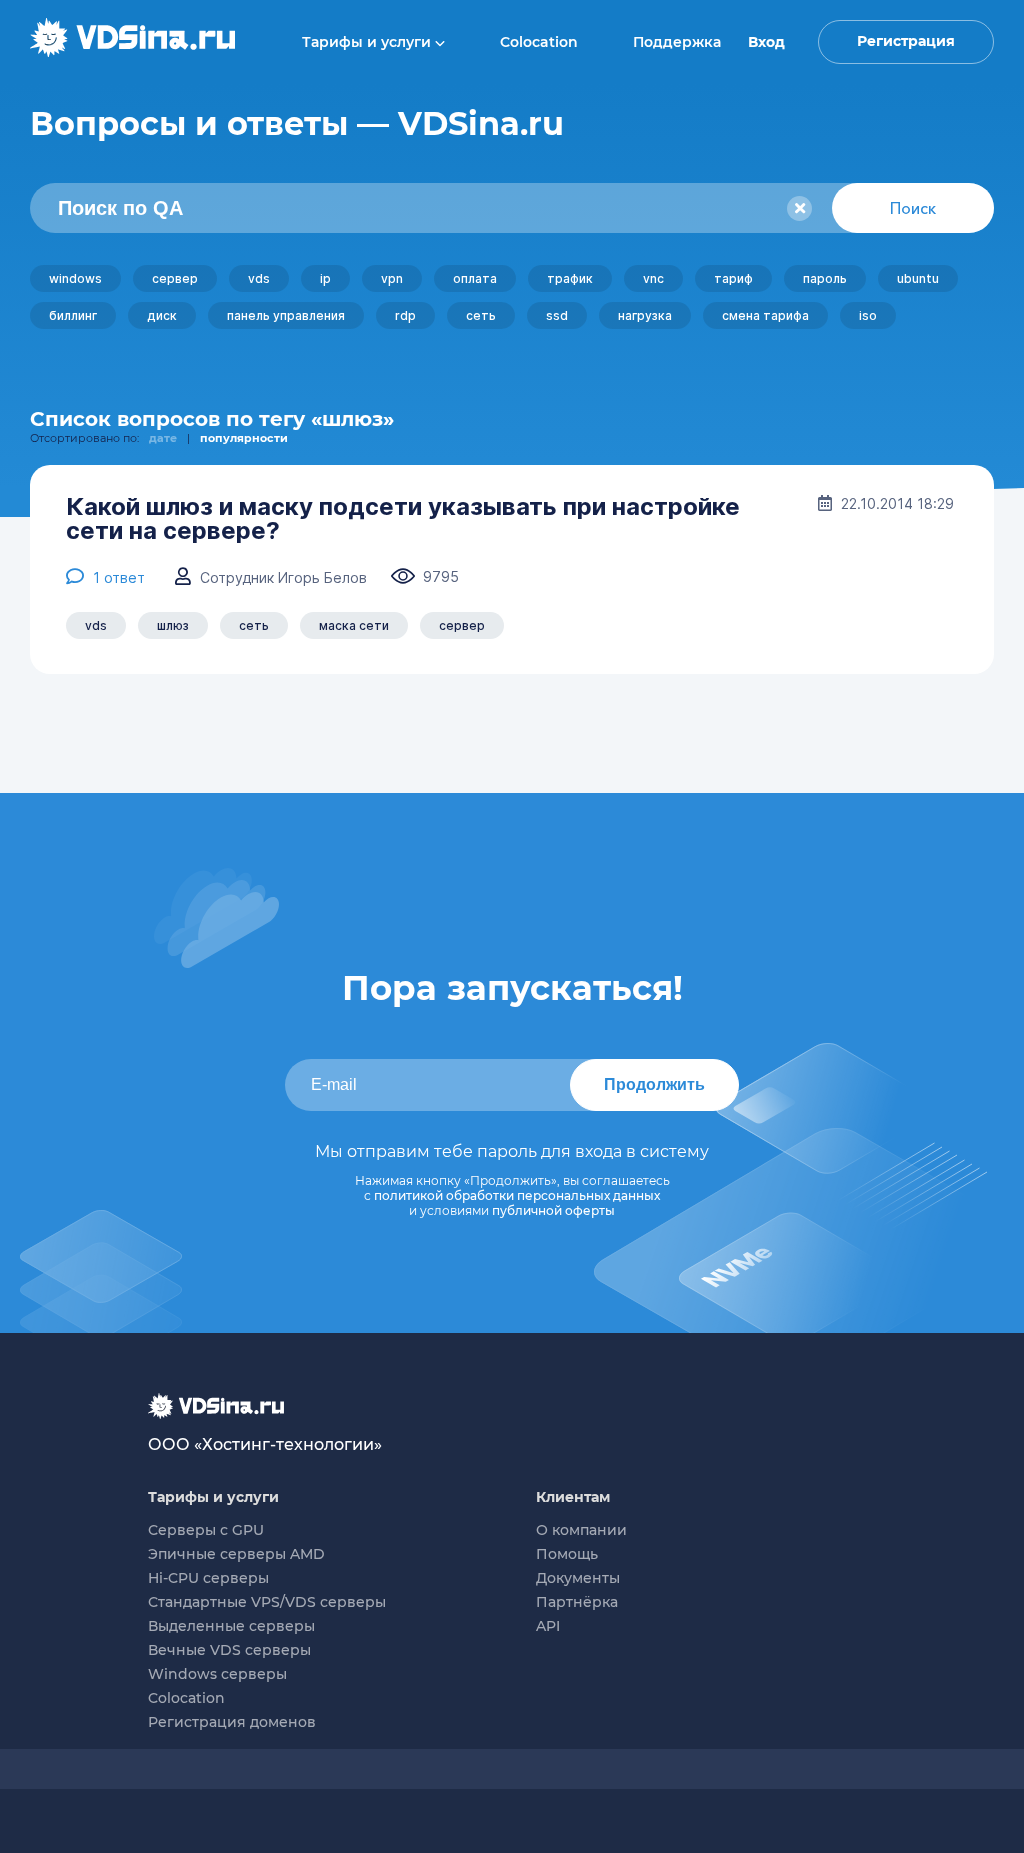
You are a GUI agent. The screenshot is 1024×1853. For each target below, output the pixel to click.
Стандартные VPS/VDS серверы (267, 1602)
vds (259, 278)
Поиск (913, 208)
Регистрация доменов (232, 1722)
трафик (570, 278)
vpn (392, 278)
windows (75, 278)
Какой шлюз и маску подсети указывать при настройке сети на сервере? (403, 519)
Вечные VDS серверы (229, 1650)
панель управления (286, 315)
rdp (405, 315)
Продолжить (654, 1084)
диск (162, 315)
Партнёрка (577, 1602)
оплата (475, 278)
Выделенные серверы (231, 1626)
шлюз (173, 625)
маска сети (354, 625)
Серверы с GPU (206, 1530)
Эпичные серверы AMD (236, 1554)
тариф (733, 278)
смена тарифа (765, 315)
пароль (825, 278)
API (548, 1626)
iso (868, 315)
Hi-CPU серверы (208, 1578)
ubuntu (918, 278)
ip (325, 278)
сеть (481, 315)
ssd (557, 315)
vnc (653, 278)
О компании (581, 1530)
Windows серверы (217, 1674)
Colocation (539, 42)
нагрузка (645, 315)
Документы (578, 1578)
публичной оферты (553, 1210)
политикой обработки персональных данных (517, 1195)
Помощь (567, 1554)
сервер (175, 278)
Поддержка (677, 42)
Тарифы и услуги (368, 42)
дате (163, 438)
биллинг (73, 315)
